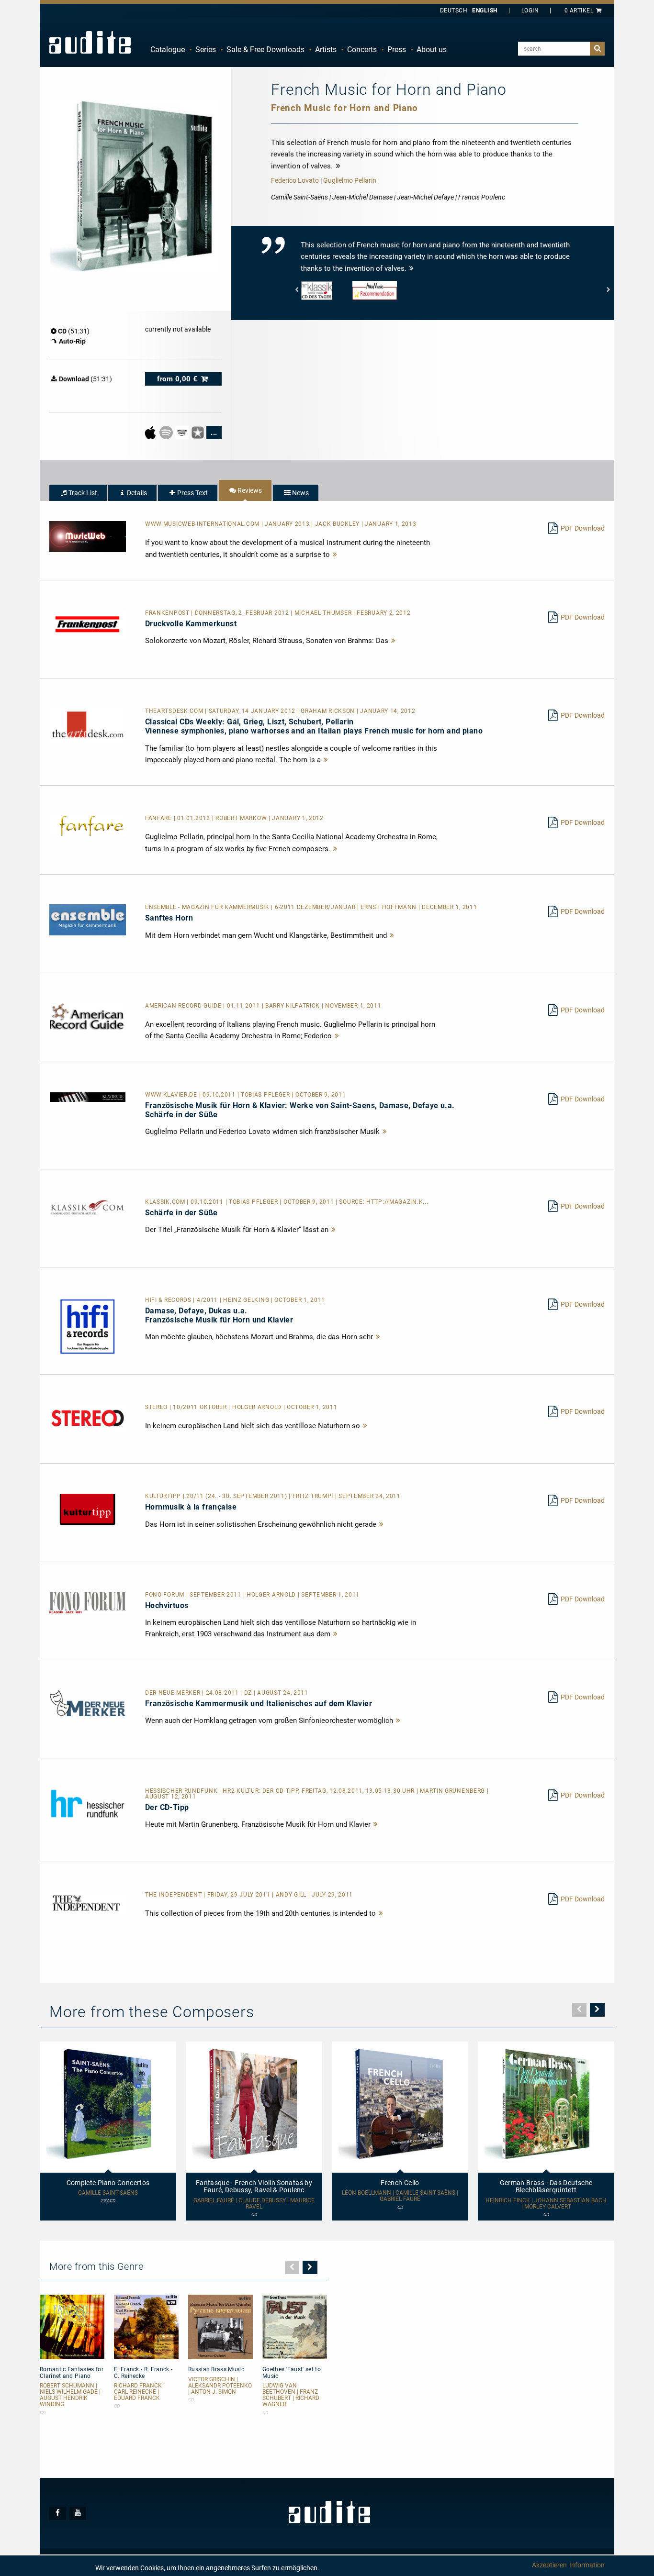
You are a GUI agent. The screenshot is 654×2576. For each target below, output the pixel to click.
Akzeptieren (549, 2565)
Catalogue (168, 50)
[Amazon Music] (183, 432)
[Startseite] (90, 42)
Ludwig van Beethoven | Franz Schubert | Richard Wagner (291, 2395)
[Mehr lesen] (335, 555)
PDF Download (583, 528)
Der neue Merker (174, 1693)
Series (206, 50)
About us (432, 50)
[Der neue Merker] (88, 1703)
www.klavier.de (172, 1095)
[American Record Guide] (88, 1016)
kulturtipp (164, 1496)
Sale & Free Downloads (265, 50)
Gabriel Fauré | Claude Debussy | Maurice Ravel (254, 2204)
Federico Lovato (295, 180)
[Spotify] (167, 432)
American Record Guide (184, 1006)
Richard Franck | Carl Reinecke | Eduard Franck (139, 2392)
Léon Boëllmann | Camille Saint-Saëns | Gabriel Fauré (400, 2196)
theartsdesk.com (175, 711)
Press (397, 50)
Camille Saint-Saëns (108, 2193)
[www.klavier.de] (88, 1097)
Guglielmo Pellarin (350, 180)
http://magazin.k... (397, 1202)
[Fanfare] (88, 826)
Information (587, 2565)
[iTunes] (198, 432)
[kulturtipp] (88, 1509)
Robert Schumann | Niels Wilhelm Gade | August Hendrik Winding (70, 2395)
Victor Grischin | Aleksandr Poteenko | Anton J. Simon (220, 2386)
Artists (326, 50)
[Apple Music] (151, 432)
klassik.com (166, 1202)
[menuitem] (168, 50)
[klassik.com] (88, 1207)
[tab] (78, 493)
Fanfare (159, 818)
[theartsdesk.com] (88, 725)
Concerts (362, 50)
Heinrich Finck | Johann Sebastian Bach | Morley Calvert (546, 2204)
